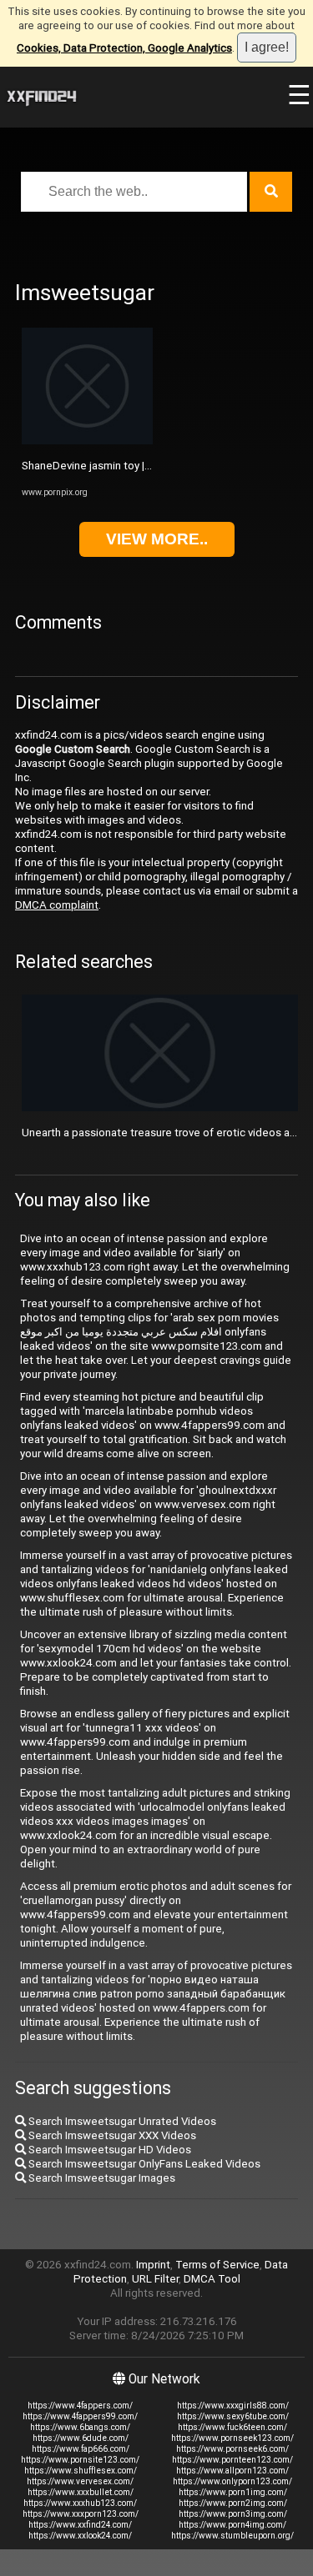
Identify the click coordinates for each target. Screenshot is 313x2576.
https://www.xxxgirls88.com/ (233, 2406)
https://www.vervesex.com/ (80, 2481)
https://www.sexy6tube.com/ (233, 2416)
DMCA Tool (212, 2279)
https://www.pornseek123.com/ (232, 2438)
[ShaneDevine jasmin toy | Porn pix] (87, 441)
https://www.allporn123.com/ (232, 2471)
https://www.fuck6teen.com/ (232, 2427)
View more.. (157, 539)
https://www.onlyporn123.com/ (232, 2481)
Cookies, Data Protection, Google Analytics (124, 48)
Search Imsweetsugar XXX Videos (111, 2135)
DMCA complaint (57, 905)
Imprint (153, 2265)
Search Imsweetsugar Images (101, 2178)
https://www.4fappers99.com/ (80, 2416)
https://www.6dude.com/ (81, 2438)
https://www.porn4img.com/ (232, 2525)
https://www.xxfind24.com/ (80, 2525)
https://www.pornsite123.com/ (80, 2460)
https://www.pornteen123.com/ (232, 2460)
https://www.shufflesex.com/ (81, 2471)
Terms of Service (217, 2265)
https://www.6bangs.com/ (80, 2427)
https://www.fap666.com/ (81, 2449)
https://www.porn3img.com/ (233, 2514)
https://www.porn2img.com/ (233, 2503)
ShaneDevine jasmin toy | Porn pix (105, 466)
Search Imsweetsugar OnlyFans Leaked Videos (143, 2164)
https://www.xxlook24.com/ (80, 2536)
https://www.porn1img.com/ (233, 2492)
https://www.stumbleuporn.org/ (232, 2536)
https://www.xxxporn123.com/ (81, 2514)
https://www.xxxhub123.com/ (80, 2503)
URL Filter (155, 2279)
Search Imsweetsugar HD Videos (109, 2150)
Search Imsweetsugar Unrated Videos (121, 2121)
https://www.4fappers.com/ (80, 2406)
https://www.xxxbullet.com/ (81, 2492)
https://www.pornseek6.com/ (232, 2449)
